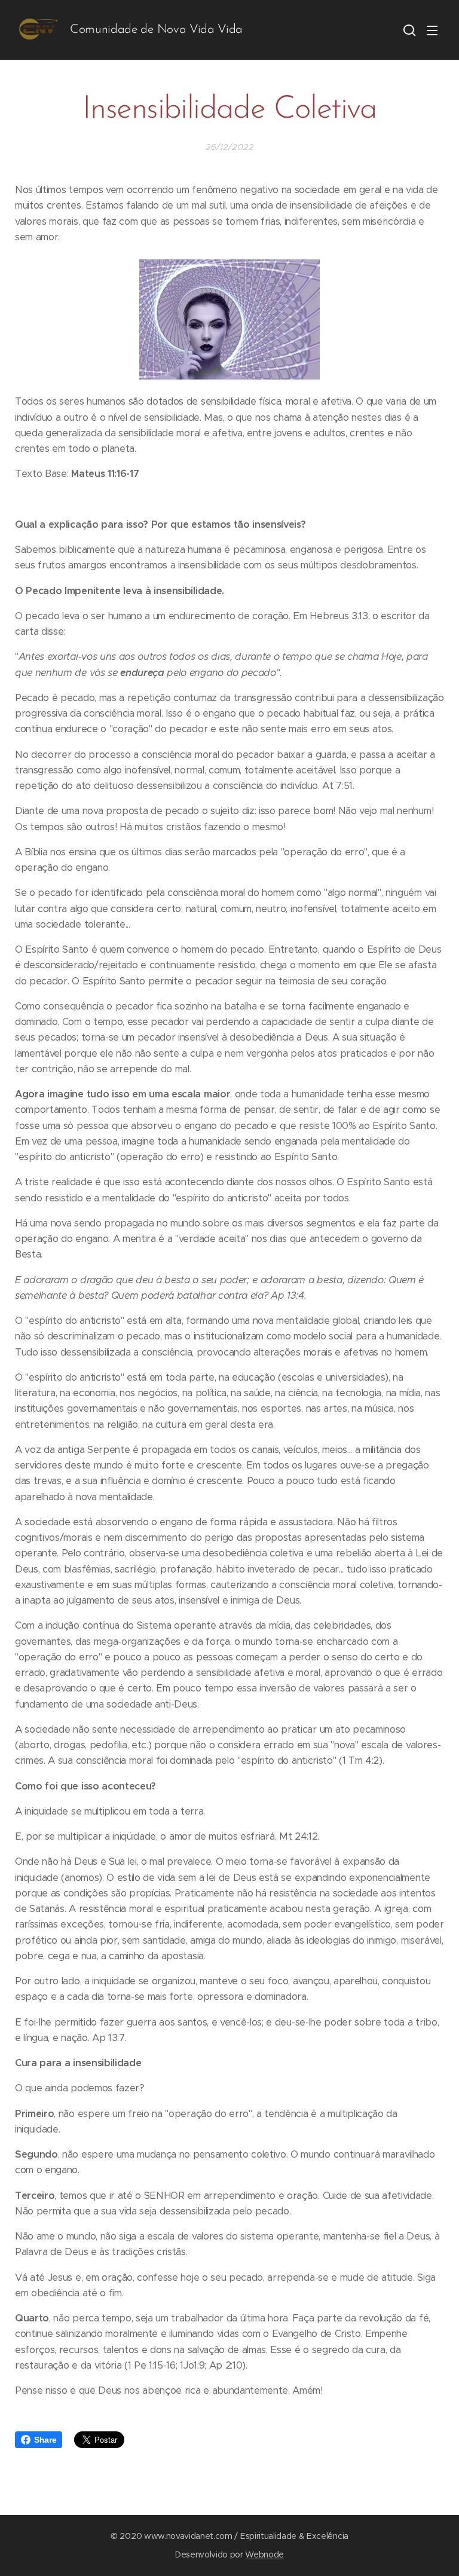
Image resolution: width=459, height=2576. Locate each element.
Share (45, 2440)
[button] (408, 30)
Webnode (264, 2554)
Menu (432, 30)
